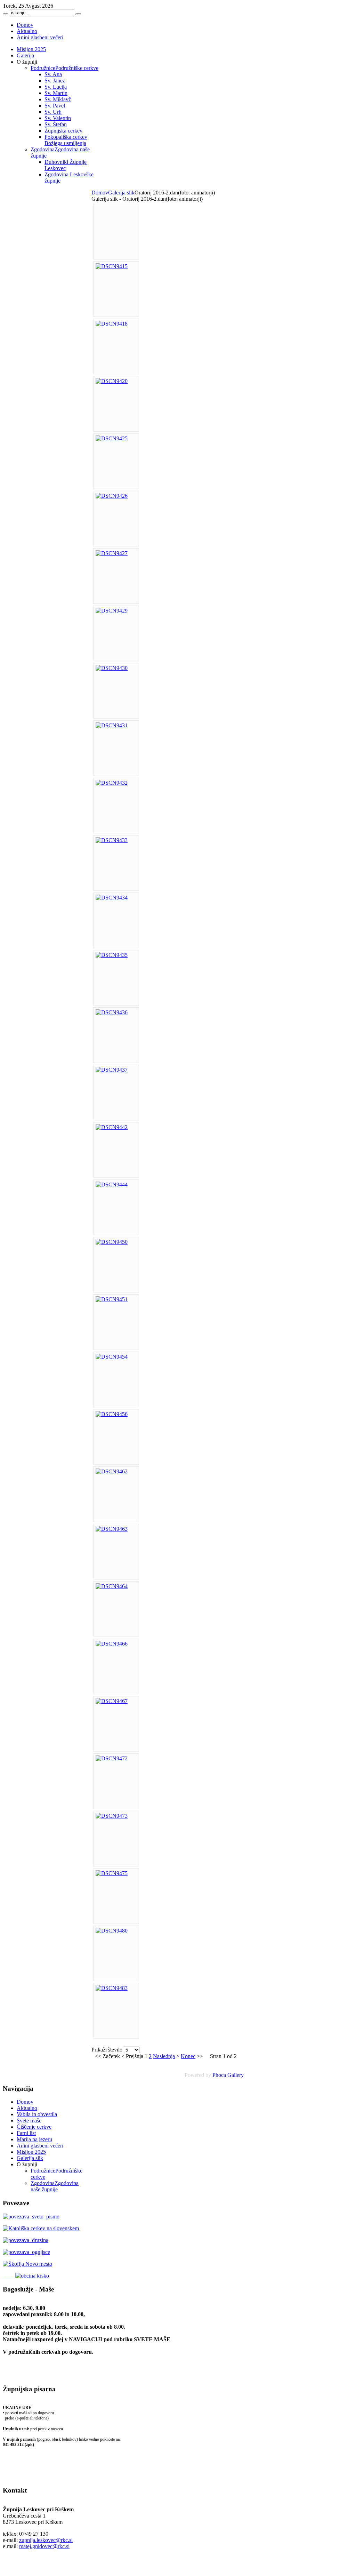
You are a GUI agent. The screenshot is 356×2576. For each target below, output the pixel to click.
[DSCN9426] (112, 496)
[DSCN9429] (112, 611)
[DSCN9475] (112, 1873)
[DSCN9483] (112, 1988)
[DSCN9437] (112, 1070)
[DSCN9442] (112, 1127)
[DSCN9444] (112, 1185)
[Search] (6, 14)
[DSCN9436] (112, 1012)
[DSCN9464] (112, 1586)
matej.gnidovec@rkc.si (44, 2546)
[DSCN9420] (112, 381)
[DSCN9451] (112, 1299)
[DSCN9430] (112, 668)
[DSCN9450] (112, 1242)
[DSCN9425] (112, 438)
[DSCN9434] (112, 898)
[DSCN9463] (112, 1529)
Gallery (236, 2075)
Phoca (219, 2075)
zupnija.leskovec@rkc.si (46, 2540)
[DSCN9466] (112, 1644)
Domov (100, 193)
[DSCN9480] (112, 1931)
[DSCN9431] (112, 725)
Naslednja (164, 2056)
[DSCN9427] (112, 553)
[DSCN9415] (112, 266)
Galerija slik (121, 193)
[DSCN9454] (112, 1357)
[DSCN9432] (112, 783)
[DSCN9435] (112, 955)
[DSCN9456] (112, 1414)
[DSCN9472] (112, 1758)
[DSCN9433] (112, 840)
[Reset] (78, 14)
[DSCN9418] (112, 324)
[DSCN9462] (112, 1471)
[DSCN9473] (112, 1816)
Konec (188, 2056)
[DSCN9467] (112, 1701)
